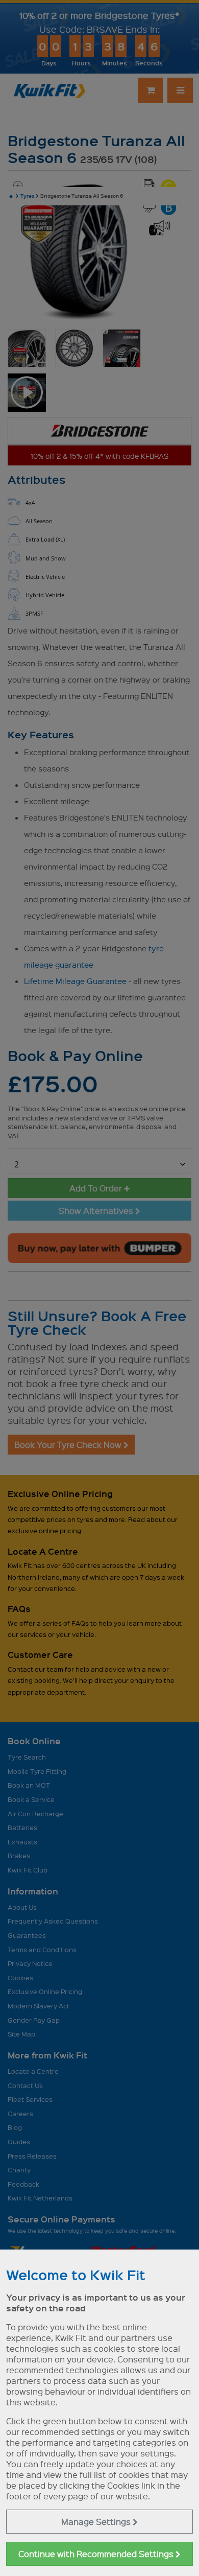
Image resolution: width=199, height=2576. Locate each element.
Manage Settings (97, 2522)
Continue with (97, 2554)
